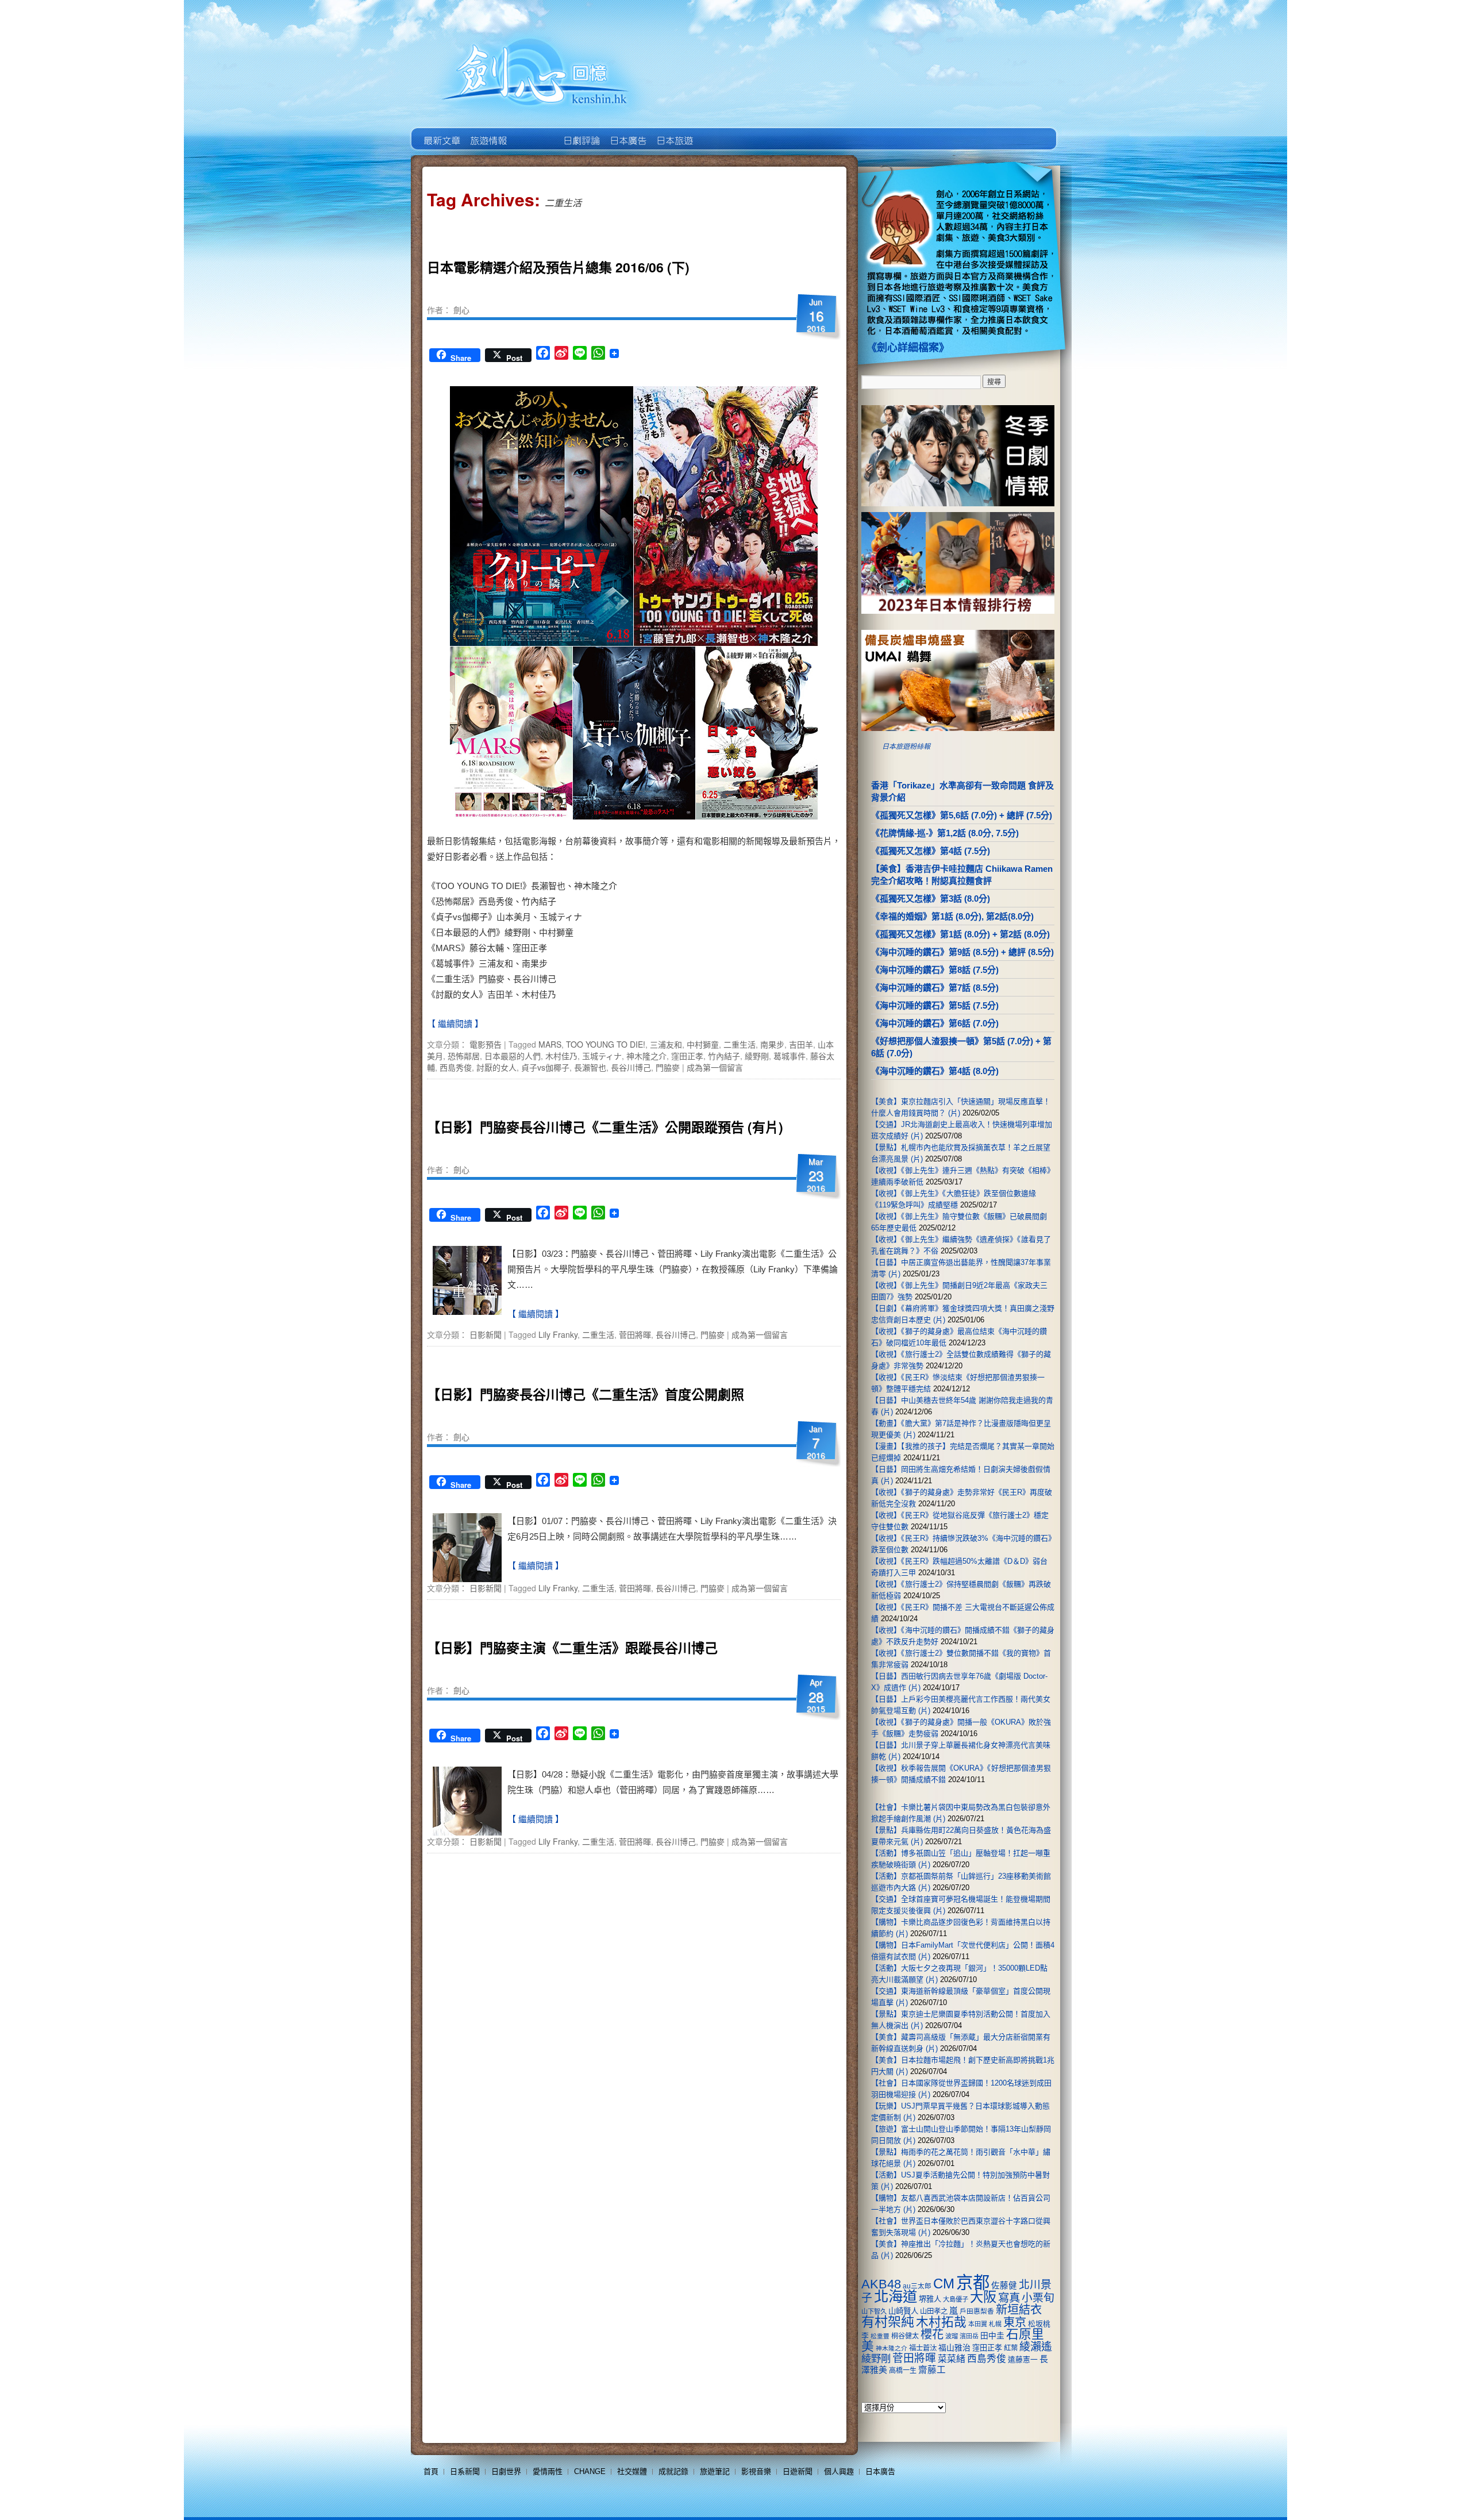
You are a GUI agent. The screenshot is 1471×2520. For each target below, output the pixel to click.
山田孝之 (934, 2311)
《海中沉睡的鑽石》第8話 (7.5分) (935, 970)
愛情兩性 (548, 2471)
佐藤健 (1004, 2286)
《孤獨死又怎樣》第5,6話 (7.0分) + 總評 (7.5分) (962, 815)
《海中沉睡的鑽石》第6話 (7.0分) (935, 1023)
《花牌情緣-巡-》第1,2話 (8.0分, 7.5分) (945, 833)
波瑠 (952, 2336)
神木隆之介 (646, 1056)
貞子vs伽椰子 (545, 1067)
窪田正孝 (687, 1056)
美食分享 (720, 132)
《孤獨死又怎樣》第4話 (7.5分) (931, 851)
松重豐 (880, 2336)
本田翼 (978, 2324)
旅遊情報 (534, 132)
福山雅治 (954, 2348)
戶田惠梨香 (977, 2311)
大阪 (983, 2297)
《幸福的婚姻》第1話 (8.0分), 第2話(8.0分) (952, 916)
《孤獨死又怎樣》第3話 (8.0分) (931, 899)
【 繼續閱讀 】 (455, 1024)
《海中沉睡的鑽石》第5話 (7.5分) (935, 1005)
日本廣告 (627, 132)
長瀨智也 (590, 1067)
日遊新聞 (798, 2471)
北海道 (896, 2296)
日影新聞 (486, 1334)
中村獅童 (703, 1044)
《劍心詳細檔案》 (908, 348)
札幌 (995, 2324)
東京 (1015, 2322)
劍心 (461, 310)
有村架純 (888, 2322)
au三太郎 (917, 2286)
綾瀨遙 (1036, 2347)
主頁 (441, 132)
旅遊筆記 (715, 2471)
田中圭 (992, 2336)
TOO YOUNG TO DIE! (606, 1044)
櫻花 (932, 2334)
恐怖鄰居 (464, 1056)
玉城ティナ (602, 1056)
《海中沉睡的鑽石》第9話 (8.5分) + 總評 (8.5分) (962, 952)
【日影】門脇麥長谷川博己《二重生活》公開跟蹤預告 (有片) (605, 1127)
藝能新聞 (488, 132)
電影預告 (486, 1044)
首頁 (431, 2471)
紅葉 (1011, 2348)
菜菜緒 (952, 2359)
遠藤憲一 (1023, 2359)
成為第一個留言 (715, 1067)
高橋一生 (903, 2371)
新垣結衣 (1019, 2310)
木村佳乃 (561, 1056)
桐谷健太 (905, 2336)
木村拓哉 (941, 2322)
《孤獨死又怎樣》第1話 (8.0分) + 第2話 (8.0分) (960, 934)
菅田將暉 (635, 1334)
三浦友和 (666, 1044)
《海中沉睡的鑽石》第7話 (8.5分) (935, 988)
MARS (550, 1044)
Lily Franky (558, 1334)
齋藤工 (932, 2370)
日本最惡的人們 (513, 1056)
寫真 (1009, 2298)
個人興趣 (839, 2471)
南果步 (772, 1044)
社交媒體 (632, 2471)
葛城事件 (790, 1056)
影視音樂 (756, 2471)
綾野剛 (757, 1056)
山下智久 (874, 2311)
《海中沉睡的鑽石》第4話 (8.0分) (935, 1071)
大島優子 (956, 2299)
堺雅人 (930, 2299)
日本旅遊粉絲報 (906, 747)
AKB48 (881, 2284)
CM (944, 2284)
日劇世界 (581, 132)
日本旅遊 (674, 132)
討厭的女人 (496, 1067)
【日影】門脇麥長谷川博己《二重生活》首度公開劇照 (586, 1394)
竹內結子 (724, 1056)
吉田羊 (801, 1044)
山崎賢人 (903, 2311)
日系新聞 (465, 2471)
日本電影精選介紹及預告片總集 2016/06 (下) (558, 267)
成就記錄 (673, 2471)
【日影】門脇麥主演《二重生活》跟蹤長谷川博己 (572, 1647)
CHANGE (590, 2471)
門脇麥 (668, 1067)
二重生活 (740, 1044)
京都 (973, 2282)
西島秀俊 (456, 1067)
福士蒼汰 (923, 2348)
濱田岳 (969, 2336)
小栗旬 (1038, 2298)
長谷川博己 (631, 1067)
